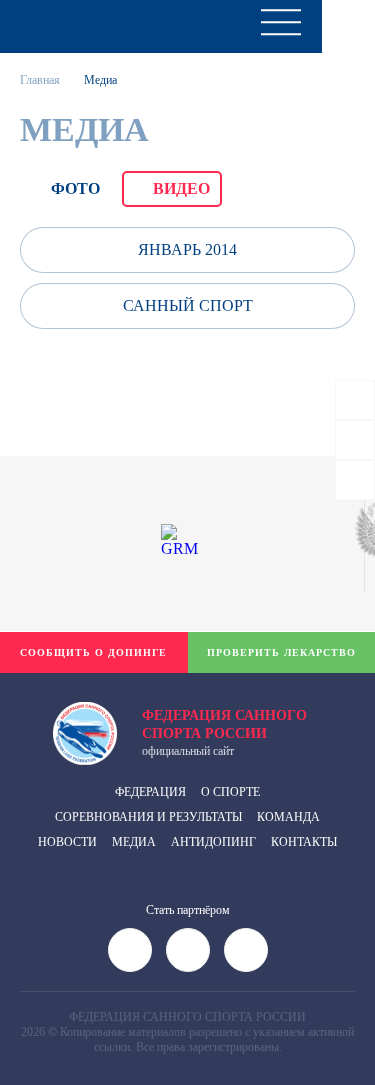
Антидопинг (213, 842)
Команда (288, 817)
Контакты (304, 842)
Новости (67, 842)
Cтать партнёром (188, 910)
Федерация (150, 792)
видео (181, 188)
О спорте (230, 792)
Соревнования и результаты (148, 817)
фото (75, 188)
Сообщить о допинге (93, 652)
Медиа (134, 842)
